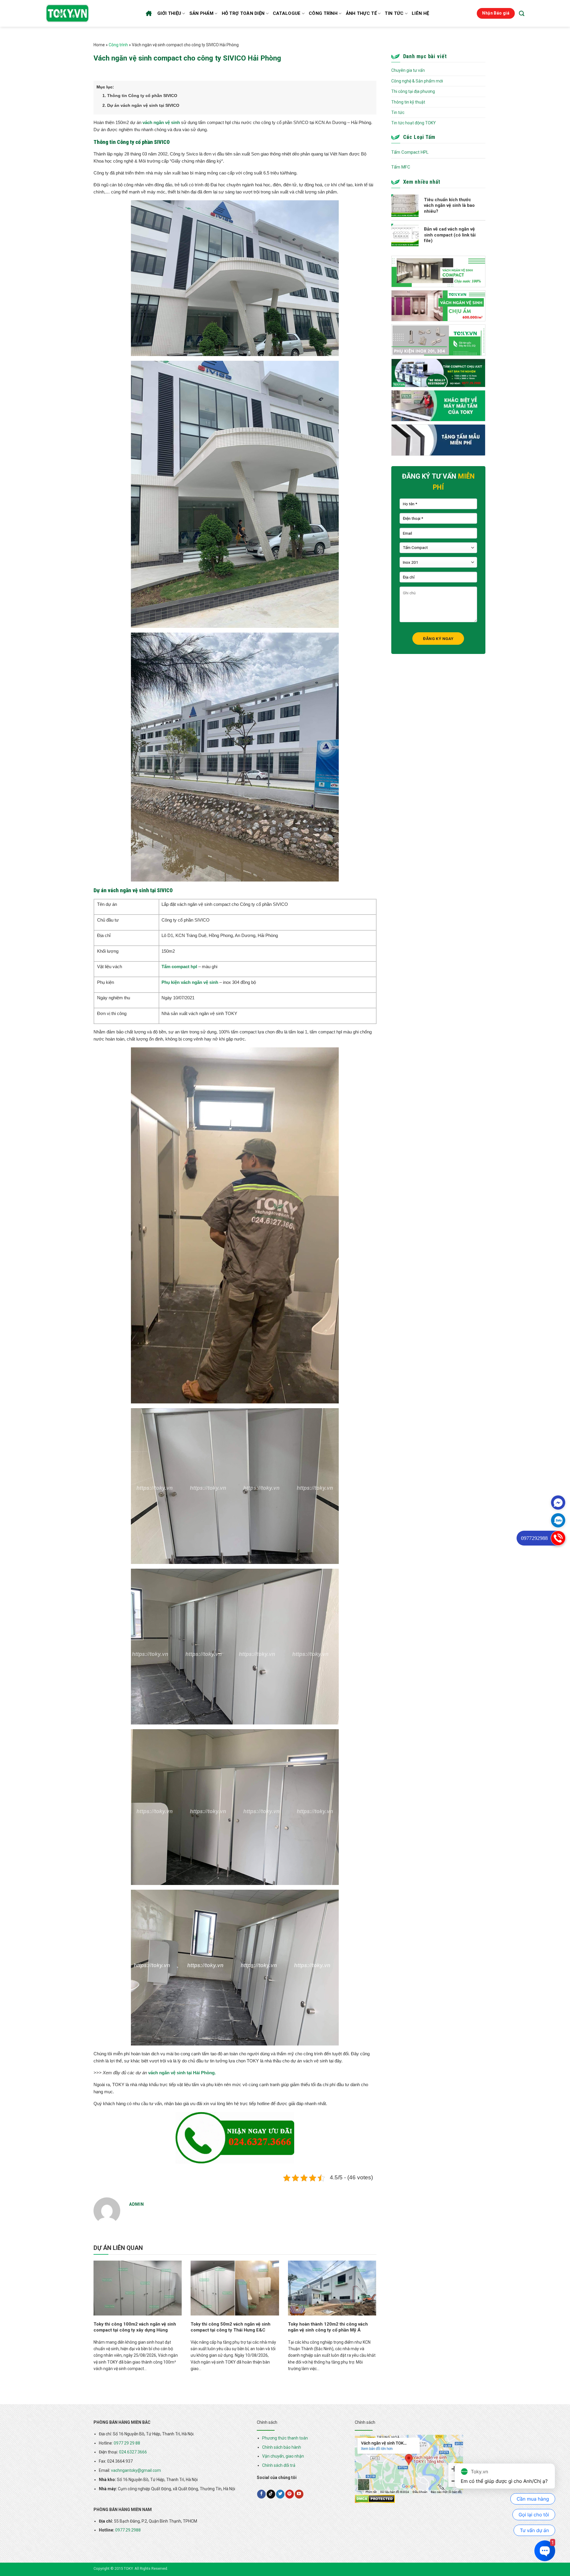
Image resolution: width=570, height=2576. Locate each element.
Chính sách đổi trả (279, 2465)
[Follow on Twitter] (280, 2494)
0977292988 (534, 1538)
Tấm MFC (401, 167)
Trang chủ (149, 13)
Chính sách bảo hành (282, 2447)
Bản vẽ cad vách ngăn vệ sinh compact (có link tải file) (450, 235)
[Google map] (409, 2464)
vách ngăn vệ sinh (161, 122)
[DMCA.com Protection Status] (375, 2499)
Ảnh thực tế (361, 13)
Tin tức (394, 13)
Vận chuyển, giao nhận (283, 2456)
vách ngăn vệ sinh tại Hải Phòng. (182, 2073)
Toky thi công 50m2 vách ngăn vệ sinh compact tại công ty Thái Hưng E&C (231, 2327)
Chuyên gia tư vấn (408, 70)
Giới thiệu (169, 13)
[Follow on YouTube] (299, 2494)
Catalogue (287, 13)
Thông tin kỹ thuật (408, 102)
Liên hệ (420, 13)
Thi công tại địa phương (413, 91)
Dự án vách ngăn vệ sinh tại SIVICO (141, 105)
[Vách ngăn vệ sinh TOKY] (67, 13)
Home (99, 45)
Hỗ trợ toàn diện (243, 13)
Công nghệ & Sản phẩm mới (417, 81)
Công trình (323, 13)
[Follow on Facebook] (261, 2494)
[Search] (522, 13)
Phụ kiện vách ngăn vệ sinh (190, 982)
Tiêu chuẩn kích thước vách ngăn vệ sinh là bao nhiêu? (449, 205)
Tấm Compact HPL (410, 152)
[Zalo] (558, 1520)
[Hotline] (558, 1538)
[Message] (558, 1503)
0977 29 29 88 (127, 2443)
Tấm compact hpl (179, 967)
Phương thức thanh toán (285, 2438)
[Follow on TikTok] (271, 2494)
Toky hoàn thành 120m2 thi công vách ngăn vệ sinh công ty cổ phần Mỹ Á (328, 2327)
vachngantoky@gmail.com (136, 2470)
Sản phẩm (201, 13)
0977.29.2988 (128, 2530)
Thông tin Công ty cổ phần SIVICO (140, 96)
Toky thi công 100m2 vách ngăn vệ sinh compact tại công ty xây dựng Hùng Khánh (135, 2330)
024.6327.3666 (133, 2452)
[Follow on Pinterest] (290, 2494)
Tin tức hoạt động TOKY (414, 123)
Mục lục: (105, 87)
